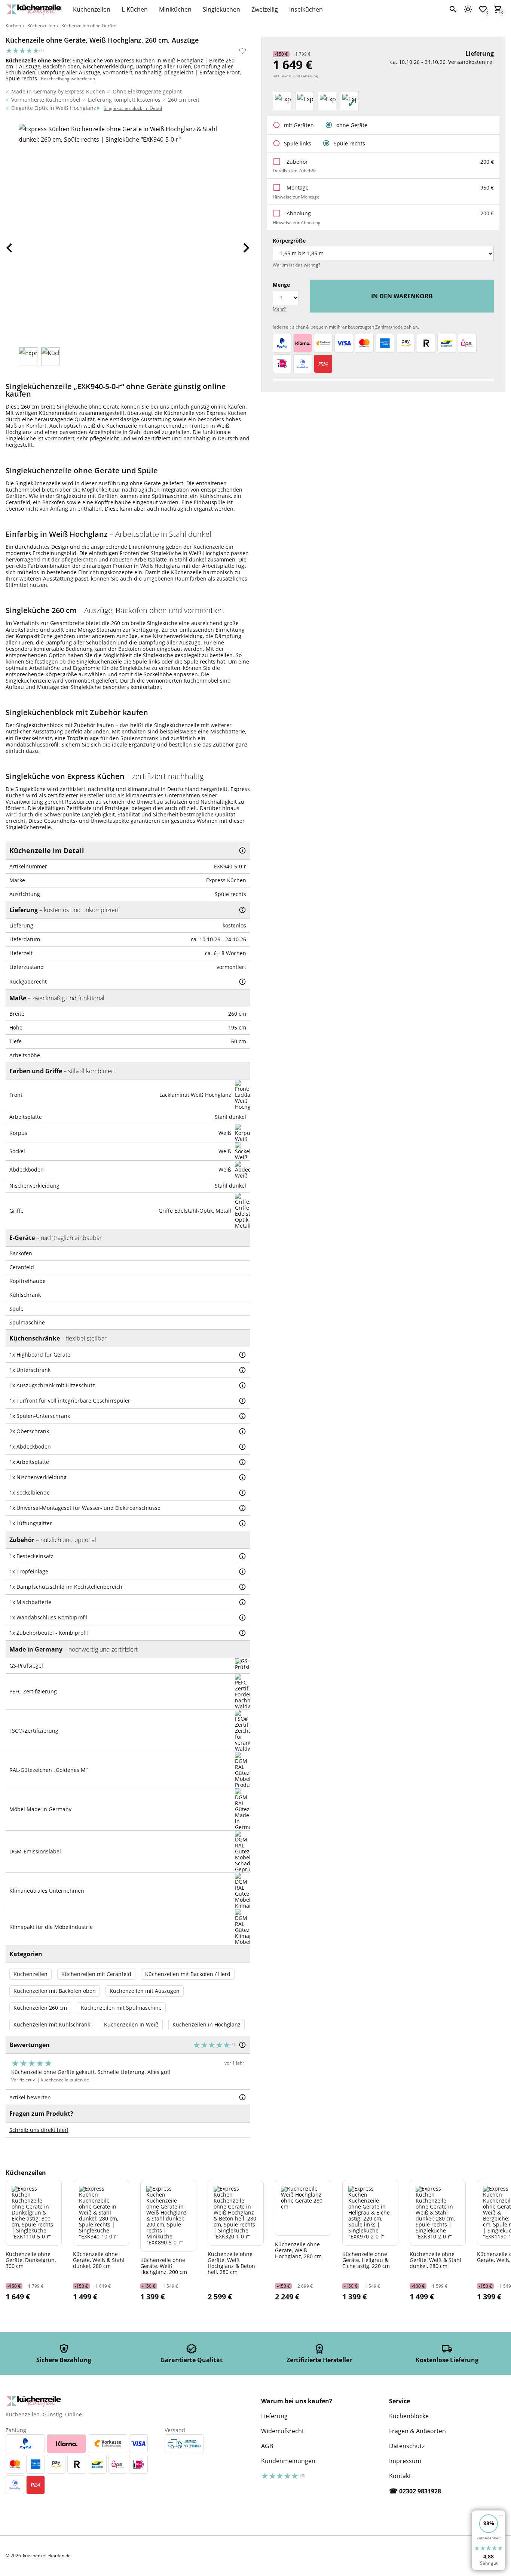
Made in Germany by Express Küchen (58, 91)
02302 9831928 (420, 2491)
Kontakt (400, 2476)
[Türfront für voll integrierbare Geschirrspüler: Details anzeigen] (242, 1401)
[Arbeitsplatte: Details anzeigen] (242, 1462)
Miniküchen (175, 9)
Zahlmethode (389, 327)
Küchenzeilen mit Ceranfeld (96, 1974)
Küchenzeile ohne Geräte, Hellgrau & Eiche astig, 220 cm (366, 2260)
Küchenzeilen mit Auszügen (145, 1991)
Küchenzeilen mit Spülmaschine (121, 2008)
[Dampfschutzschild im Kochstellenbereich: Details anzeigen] (242, 1587)
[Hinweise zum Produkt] (242, 850)
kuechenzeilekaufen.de (65, 2080)
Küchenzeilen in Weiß (131, 2024)
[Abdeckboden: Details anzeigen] (242, 1447)
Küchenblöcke (409, 2416)
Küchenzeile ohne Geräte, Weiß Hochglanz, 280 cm (298, 2250)
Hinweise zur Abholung (297, 223)
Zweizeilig (265, 9)
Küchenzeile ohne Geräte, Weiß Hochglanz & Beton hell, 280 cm (231, 2263)
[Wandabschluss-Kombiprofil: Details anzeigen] (242, 1618)
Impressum (405, 2461)
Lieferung (274, 2416)
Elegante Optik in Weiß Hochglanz (54, 108)
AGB (267, 2446)
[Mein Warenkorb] (498, 9)
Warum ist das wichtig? (296, 265)
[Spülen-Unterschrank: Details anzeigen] (242, 1416)
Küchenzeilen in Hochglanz (206, 2024)
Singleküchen (221, 9)
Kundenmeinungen (288, 2461)
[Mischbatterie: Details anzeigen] (242, 1602)
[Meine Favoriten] (483, 9)
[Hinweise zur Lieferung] (242, 910)
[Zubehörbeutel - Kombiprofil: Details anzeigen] (242, 1633)
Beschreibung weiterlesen (68, 79)
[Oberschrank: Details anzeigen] (242, 1431)
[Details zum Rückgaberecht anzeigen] (242, 982)
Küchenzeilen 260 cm (40, 2008)
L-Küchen (135, 9)
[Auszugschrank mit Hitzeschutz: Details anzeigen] (242, 1385)
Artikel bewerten (30, 2097)
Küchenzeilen (92, 9)
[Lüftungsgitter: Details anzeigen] (242, 1523)
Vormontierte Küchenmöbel (46, 100)
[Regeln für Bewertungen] (242, 2097)
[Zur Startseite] (36, 9)
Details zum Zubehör (294, 171)
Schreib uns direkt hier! (39, 2130)
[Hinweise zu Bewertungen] (242, 2045)
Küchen (13, 26)
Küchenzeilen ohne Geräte (89, 26)
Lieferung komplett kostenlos (124, 100)
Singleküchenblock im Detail (133, 108)
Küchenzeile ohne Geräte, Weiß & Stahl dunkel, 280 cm (99, 2260)
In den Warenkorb (402, 296)
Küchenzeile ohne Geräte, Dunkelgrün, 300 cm (31, 2260)
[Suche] (453, 9)
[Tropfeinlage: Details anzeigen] (242, 1572)
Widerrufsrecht (283, 2431)
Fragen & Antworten (417, 2431)
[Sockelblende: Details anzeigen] (242, 1493)
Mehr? (279, 309)
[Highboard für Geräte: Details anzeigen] (242, 1355)
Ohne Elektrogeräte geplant (147, 91)
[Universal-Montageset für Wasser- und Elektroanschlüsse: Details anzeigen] (242, 1508)
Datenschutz (407, 2446)
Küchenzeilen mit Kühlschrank (52, 2024)
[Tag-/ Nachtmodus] (468, 9)
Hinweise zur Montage (296, 197)
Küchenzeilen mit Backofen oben (55, 1991)
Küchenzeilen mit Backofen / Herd (188, 1974)
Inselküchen (306, 9)
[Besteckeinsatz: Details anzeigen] (242, 1556)
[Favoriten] (242, 51)
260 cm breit (184, 100)
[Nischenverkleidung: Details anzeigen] (242, 1477)
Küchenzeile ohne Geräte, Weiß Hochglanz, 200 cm (164, 2266)
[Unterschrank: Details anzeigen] (242, 1370)
